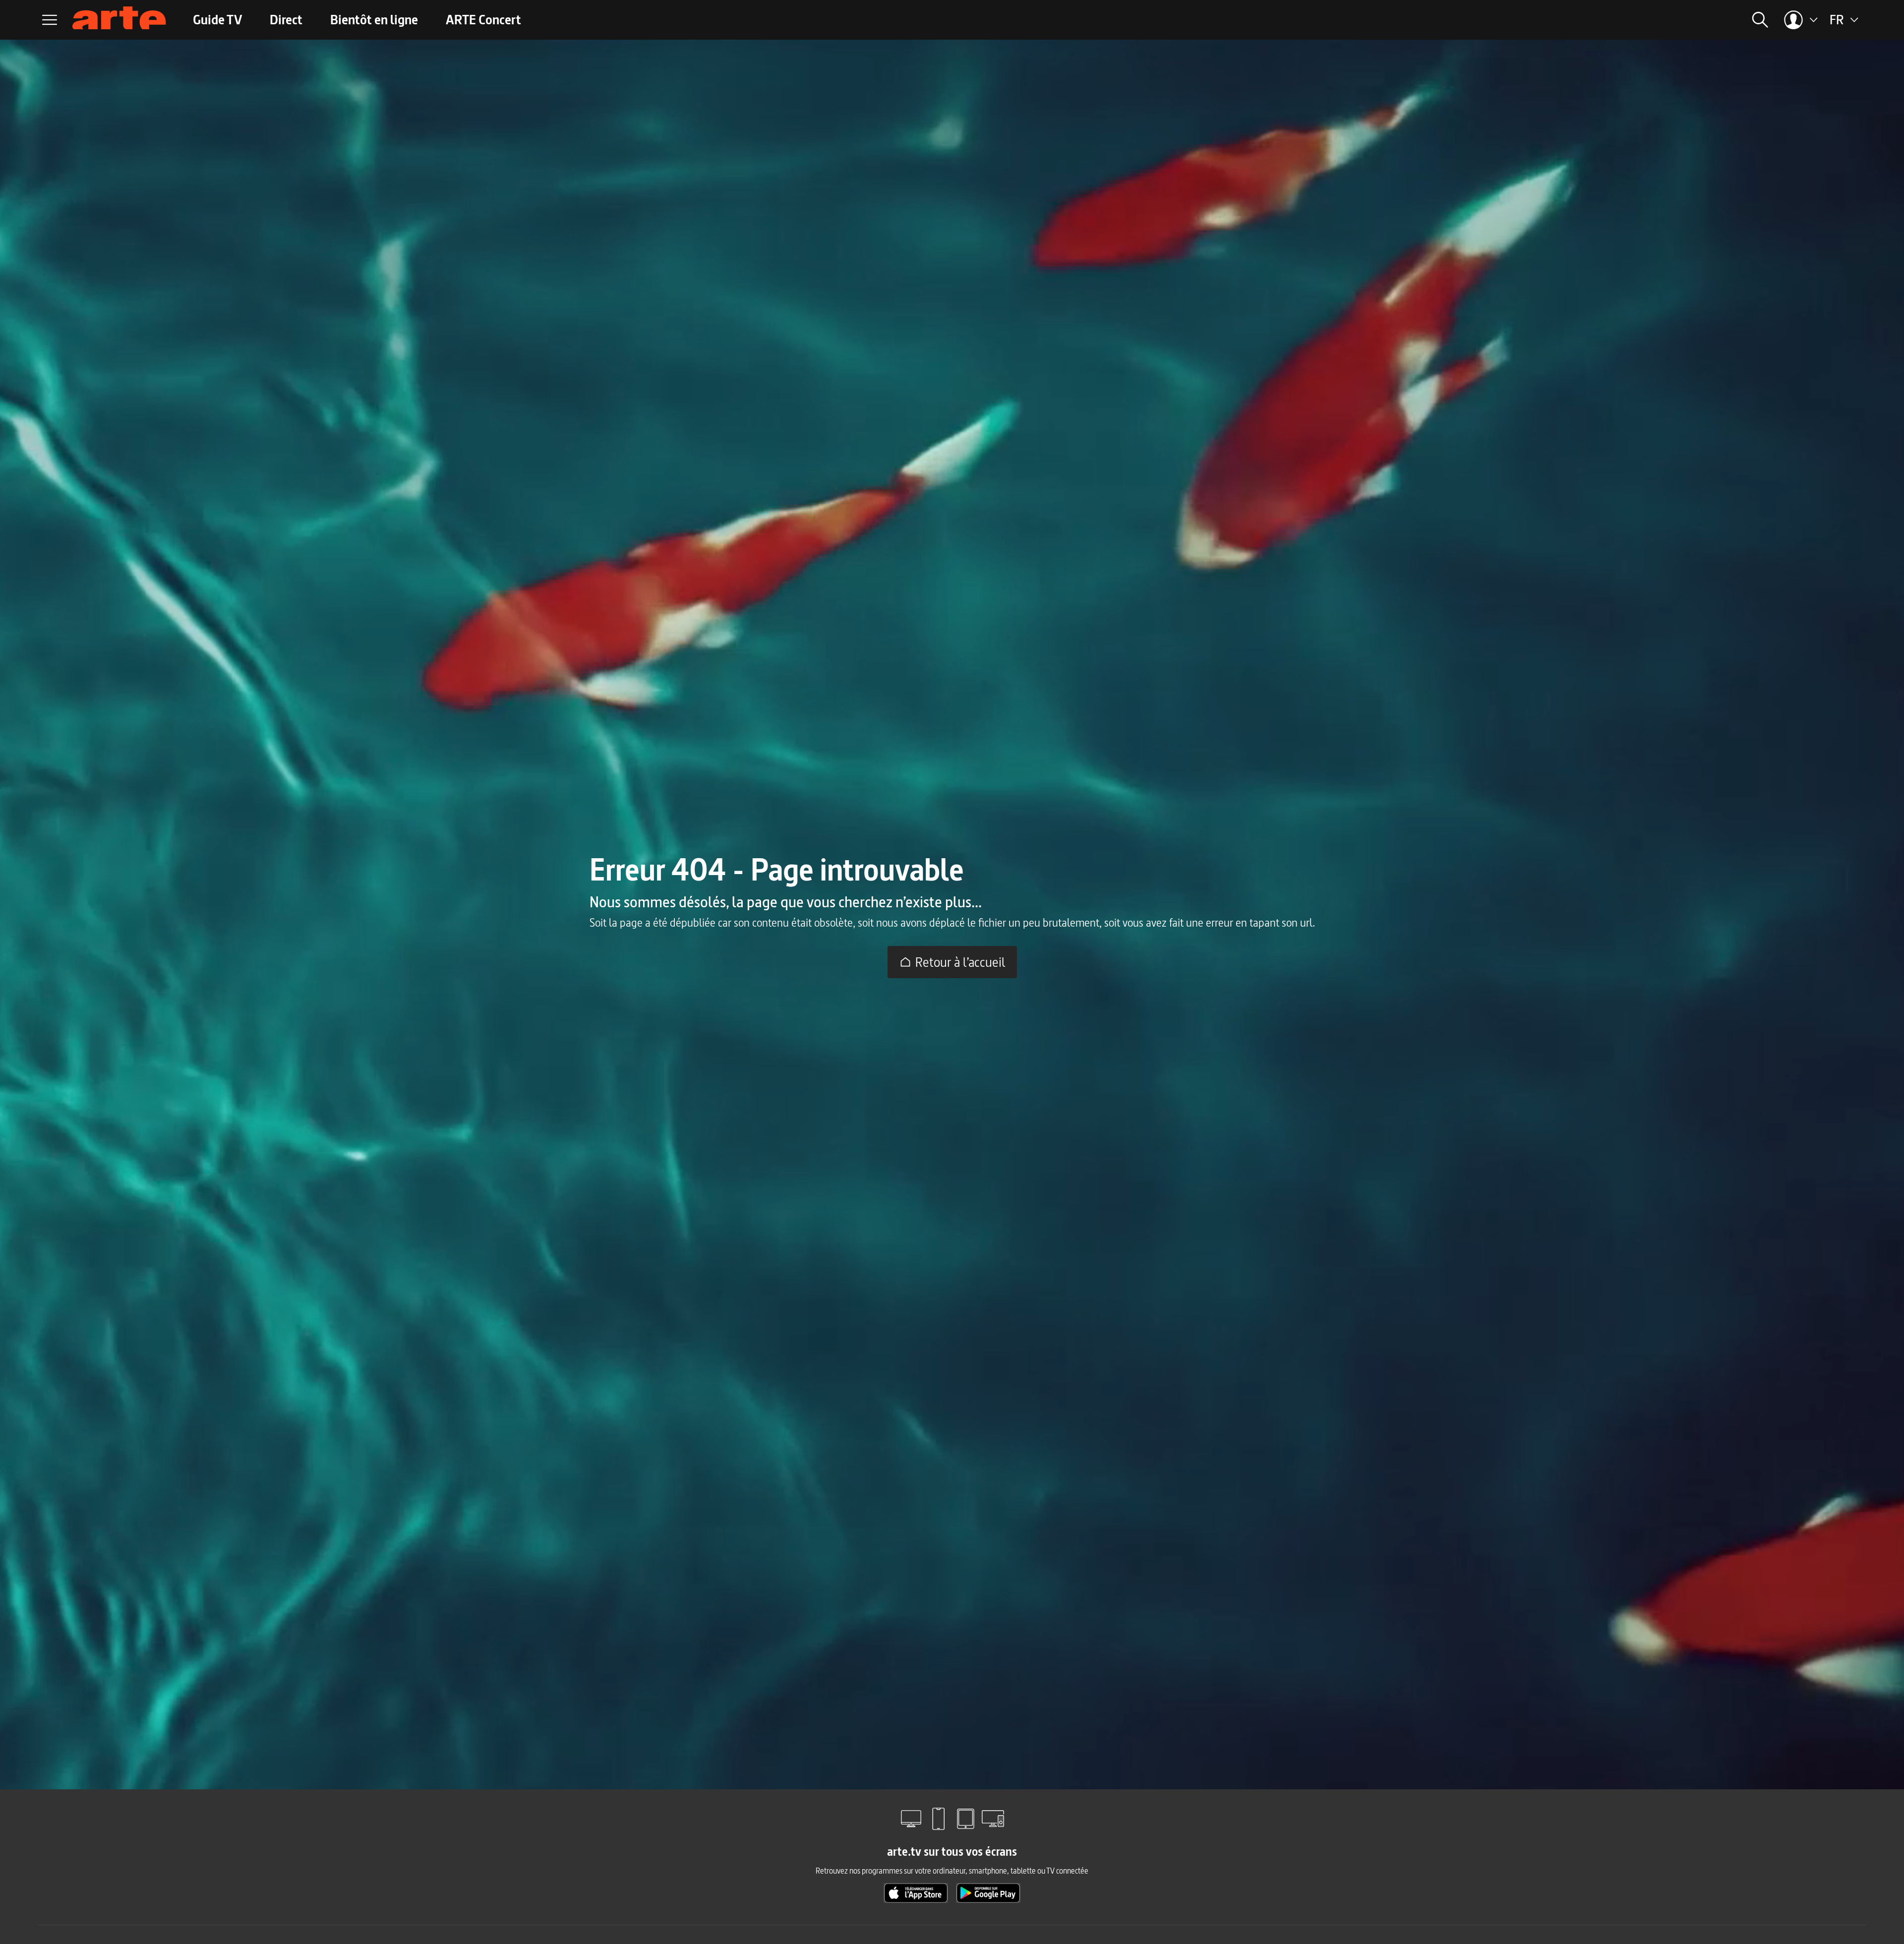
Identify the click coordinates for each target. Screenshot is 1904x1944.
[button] (1604, 20)
